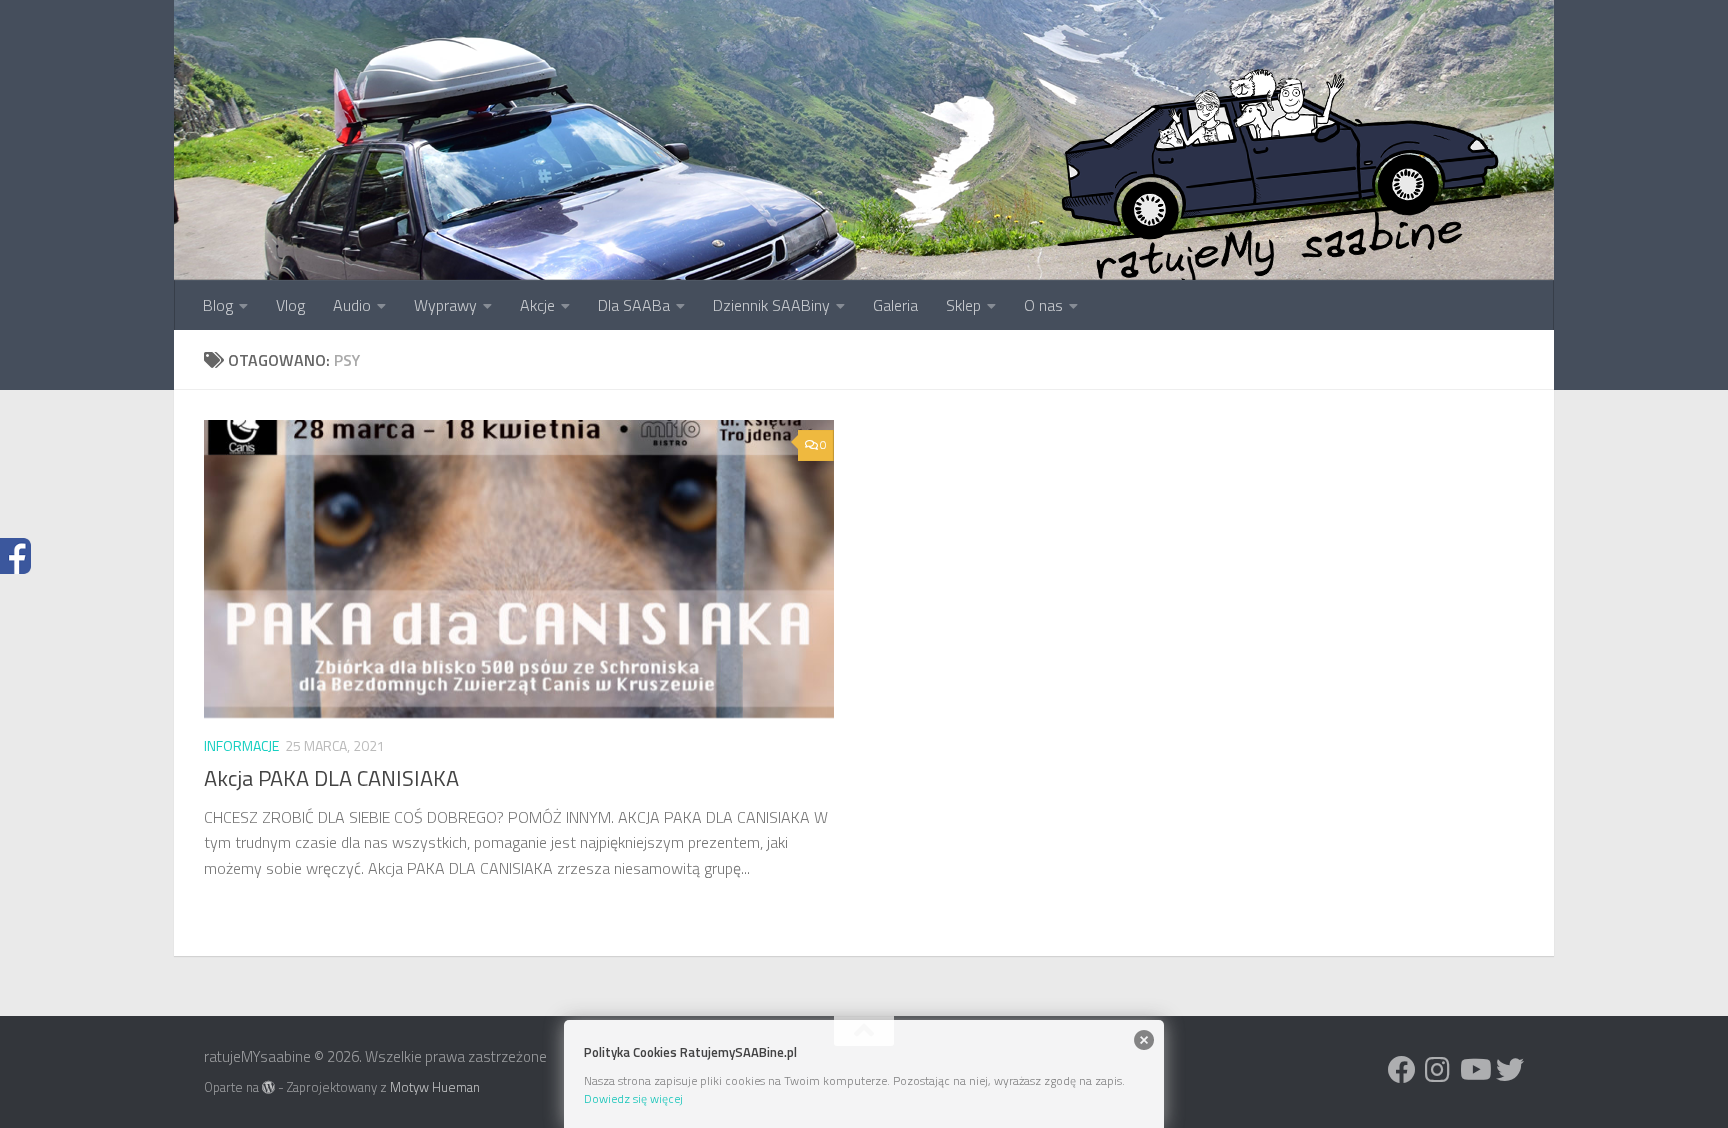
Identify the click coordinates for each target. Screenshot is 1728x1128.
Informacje (241, 745)
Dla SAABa (634, 305)
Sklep (963, 305)
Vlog (290, 305)
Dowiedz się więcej (633, 1098)
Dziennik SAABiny (771, 305)
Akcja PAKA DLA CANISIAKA (331, 778)
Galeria (895, 305)
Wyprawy (445, 305)
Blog (218, 305)
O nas (1043, 305)
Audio (352, 305)
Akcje (537, 305)
